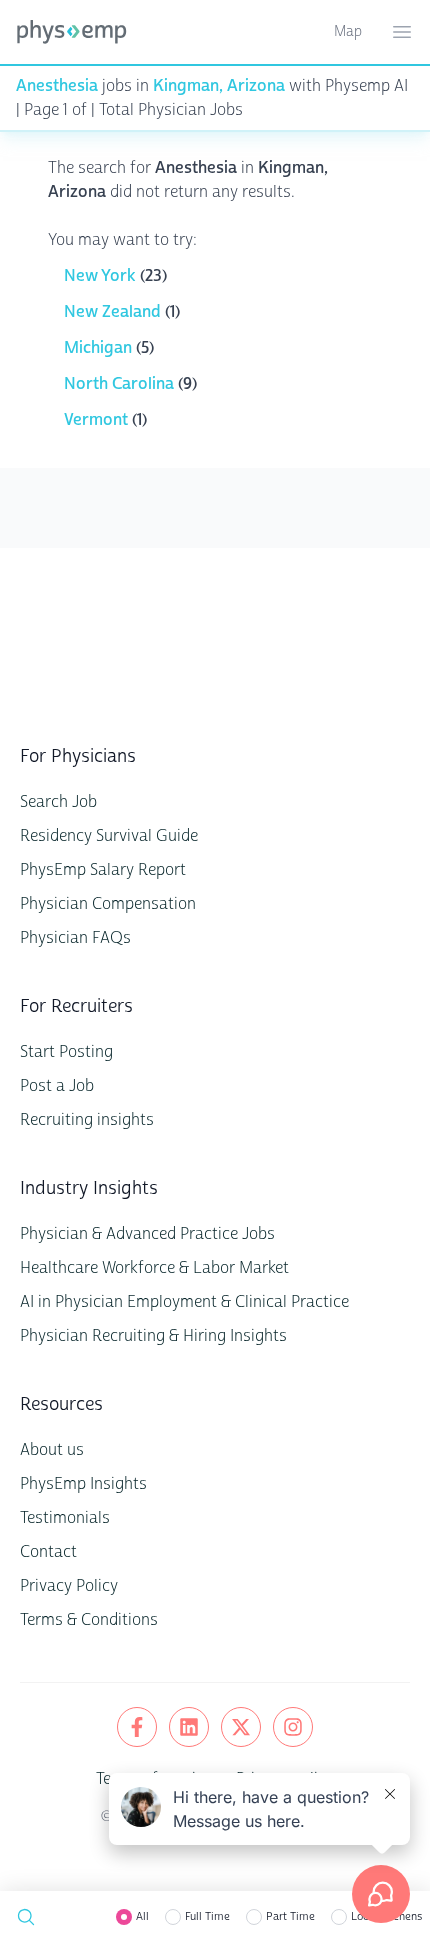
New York (102, 275)
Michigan (100, 347)
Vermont (98, 419)
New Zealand (114, 311)
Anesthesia (57, 85)
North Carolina (121, 383)
